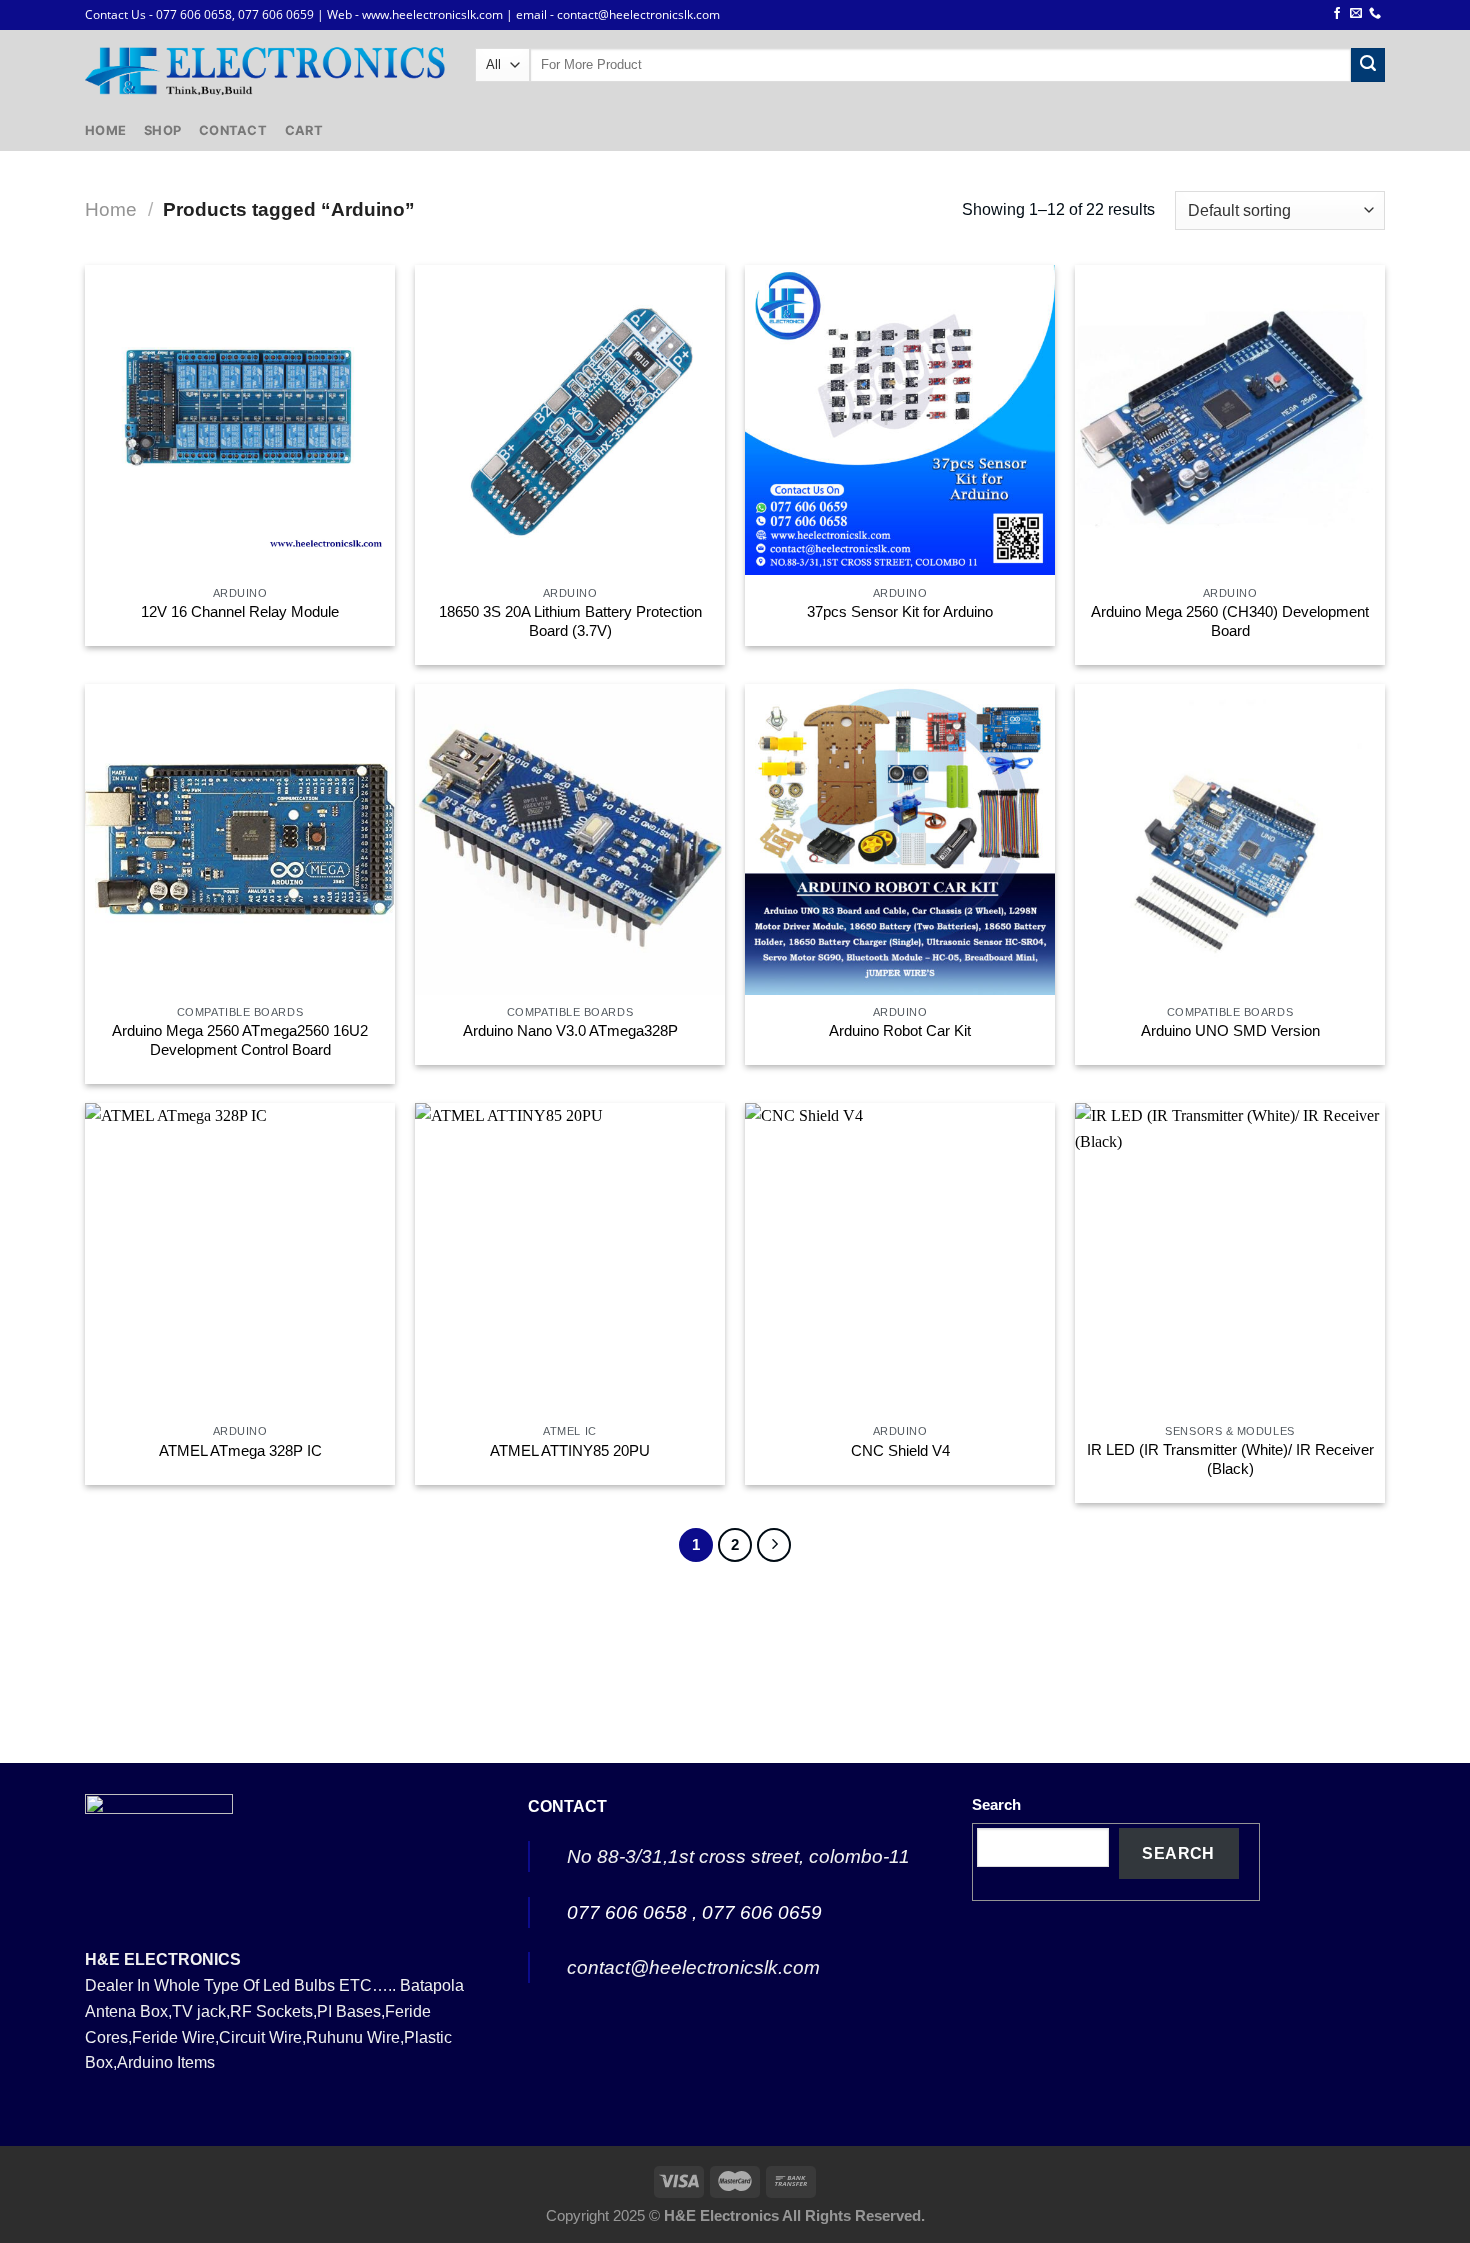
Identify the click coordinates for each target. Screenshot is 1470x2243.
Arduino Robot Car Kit (900, 1031)
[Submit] (1368, 65)
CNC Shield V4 (900, 1451)
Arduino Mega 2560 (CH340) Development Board (1230, 621)
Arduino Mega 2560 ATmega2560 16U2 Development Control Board (240, 1040)
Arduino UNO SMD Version (1230, 1031)
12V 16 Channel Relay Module (240, 612)
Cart (304, 130)
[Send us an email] (1356, 14)
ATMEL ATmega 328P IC (240, 1451)
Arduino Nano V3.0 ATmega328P (570, 1031)
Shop (162, 130)
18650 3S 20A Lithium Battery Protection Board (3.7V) (570, 621)
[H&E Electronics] (265, 70)
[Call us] (1375, 14)
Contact (233, 130)
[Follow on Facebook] (1337, 14)
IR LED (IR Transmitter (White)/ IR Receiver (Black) (1230, 1459)
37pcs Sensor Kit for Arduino (900, 612)
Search (996, 1805)
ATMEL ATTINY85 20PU (570, 1451)
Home (105, 130)
